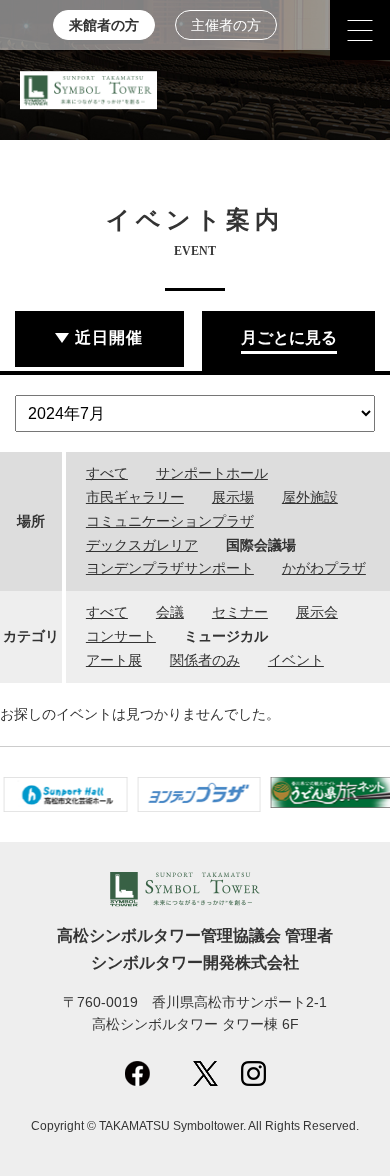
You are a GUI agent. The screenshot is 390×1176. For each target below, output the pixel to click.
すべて (107, 473)
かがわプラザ (324, 568)
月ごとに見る (289, 337)
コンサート (121, 636)
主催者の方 (226, 25)
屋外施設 (310, 497)
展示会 (317, 612)
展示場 (233, 497)
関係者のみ (205, 660)
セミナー (240, 612)
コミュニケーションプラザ (170, 521)
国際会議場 (261, 545)
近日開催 (109, 337)
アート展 (114, 660)
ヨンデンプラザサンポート (170, 568)
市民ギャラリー (135, 497)
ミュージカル (226, 636)
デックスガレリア (142, 545)
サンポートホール (212, 473)
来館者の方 (104, 25)
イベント (296, 660)
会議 (170, 612)
